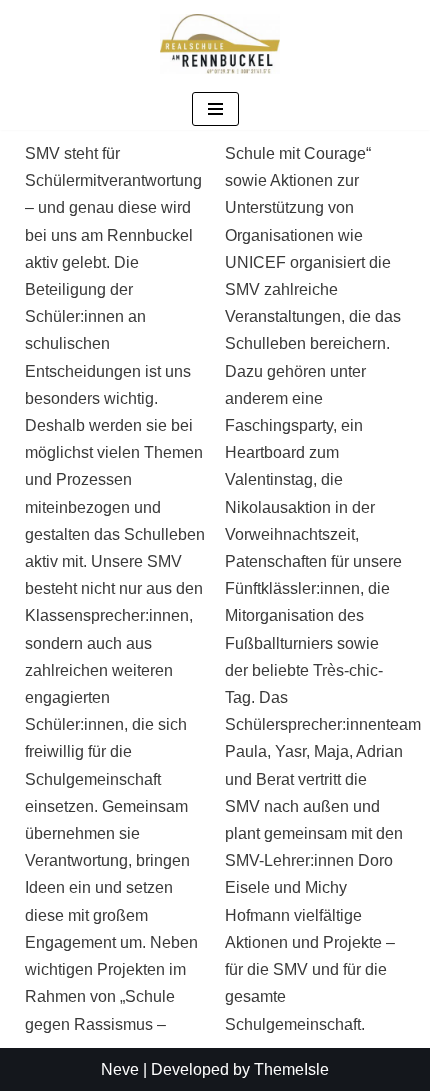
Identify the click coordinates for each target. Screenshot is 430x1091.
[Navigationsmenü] (215, 109)
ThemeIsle (291, 1069)
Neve (120, 1069)
